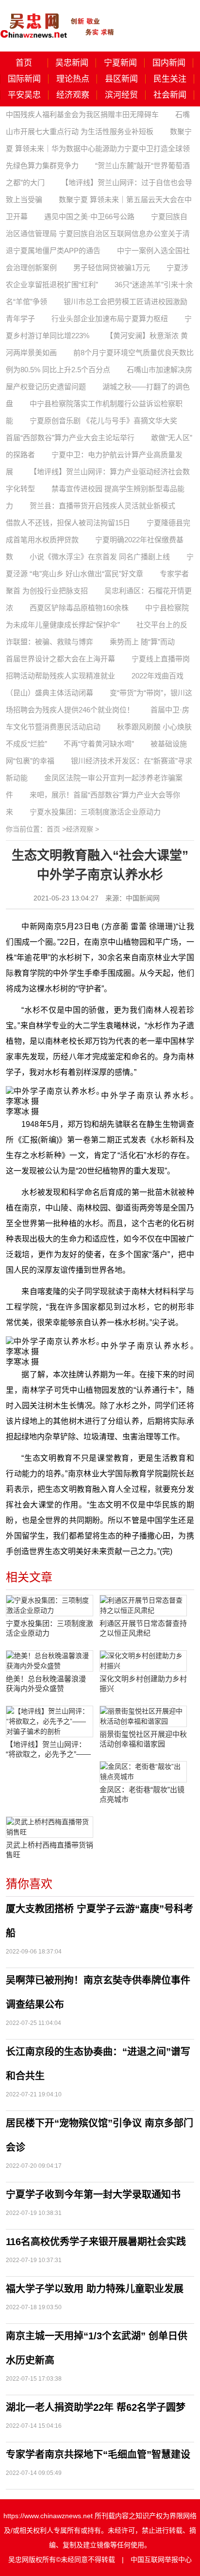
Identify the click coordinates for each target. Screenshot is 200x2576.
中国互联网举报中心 (161, 2559)
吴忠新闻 (72, 63)
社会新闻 (170, 95)
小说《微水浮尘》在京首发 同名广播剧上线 (100, 557)
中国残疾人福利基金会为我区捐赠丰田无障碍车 (82, 114)
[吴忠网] (58, 19)
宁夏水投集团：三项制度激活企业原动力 (95, 812)
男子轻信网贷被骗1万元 (112, 268)
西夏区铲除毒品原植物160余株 (79, 608)
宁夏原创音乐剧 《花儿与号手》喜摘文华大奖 (103, 421)
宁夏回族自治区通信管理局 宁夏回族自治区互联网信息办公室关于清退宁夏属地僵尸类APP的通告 (98, 233)
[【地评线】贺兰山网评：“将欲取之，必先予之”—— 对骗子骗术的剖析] (50, 1721)
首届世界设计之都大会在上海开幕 (60, 659)
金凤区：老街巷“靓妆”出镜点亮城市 (142, 1794)
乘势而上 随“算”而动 (142, 642)
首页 (24, 63)
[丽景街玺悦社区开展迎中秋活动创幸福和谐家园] (143, 1716)
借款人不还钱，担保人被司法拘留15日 (68, 523)
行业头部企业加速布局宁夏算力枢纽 (110, 319)
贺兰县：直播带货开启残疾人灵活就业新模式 (102, 506)
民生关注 (170, 79)
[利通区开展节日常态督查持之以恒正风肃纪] (143, 1606)
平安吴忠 (24, 95)
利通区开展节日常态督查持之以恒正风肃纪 (143, 1628)
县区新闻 (121, 79)
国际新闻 (24, 79)
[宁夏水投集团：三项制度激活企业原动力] (50, 1606)
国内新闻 (169, 63)
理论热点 (73, 79)
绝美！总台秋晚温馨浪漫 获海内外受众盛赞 (46, 1684)
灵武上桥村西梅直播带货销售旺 (50, 1850)
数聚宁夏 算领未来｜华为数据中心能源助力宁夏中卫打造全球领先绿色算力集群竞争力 (99, 148)
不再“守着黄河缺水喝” (99, 744)
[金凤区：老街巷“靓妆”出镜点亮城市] (143, 1772)
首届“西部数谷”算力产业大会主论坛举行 (70, 438)
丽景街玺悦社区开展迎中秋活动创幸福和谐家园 (143, 1739)
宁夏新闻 (120, 63)
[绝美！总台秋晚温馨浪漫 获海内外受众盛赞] (50, 1661)
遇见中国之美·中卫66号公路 (89, 216)
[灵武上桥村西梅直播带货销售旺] (50, 1827)
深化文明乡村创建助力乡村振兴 (143, 1684)
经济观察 (73, 95)
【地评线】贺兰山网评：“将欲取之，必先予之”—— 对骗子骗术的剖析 (48, 1750)
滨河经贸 (121, 95)
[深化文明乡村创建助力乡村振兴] (143, 1661)
